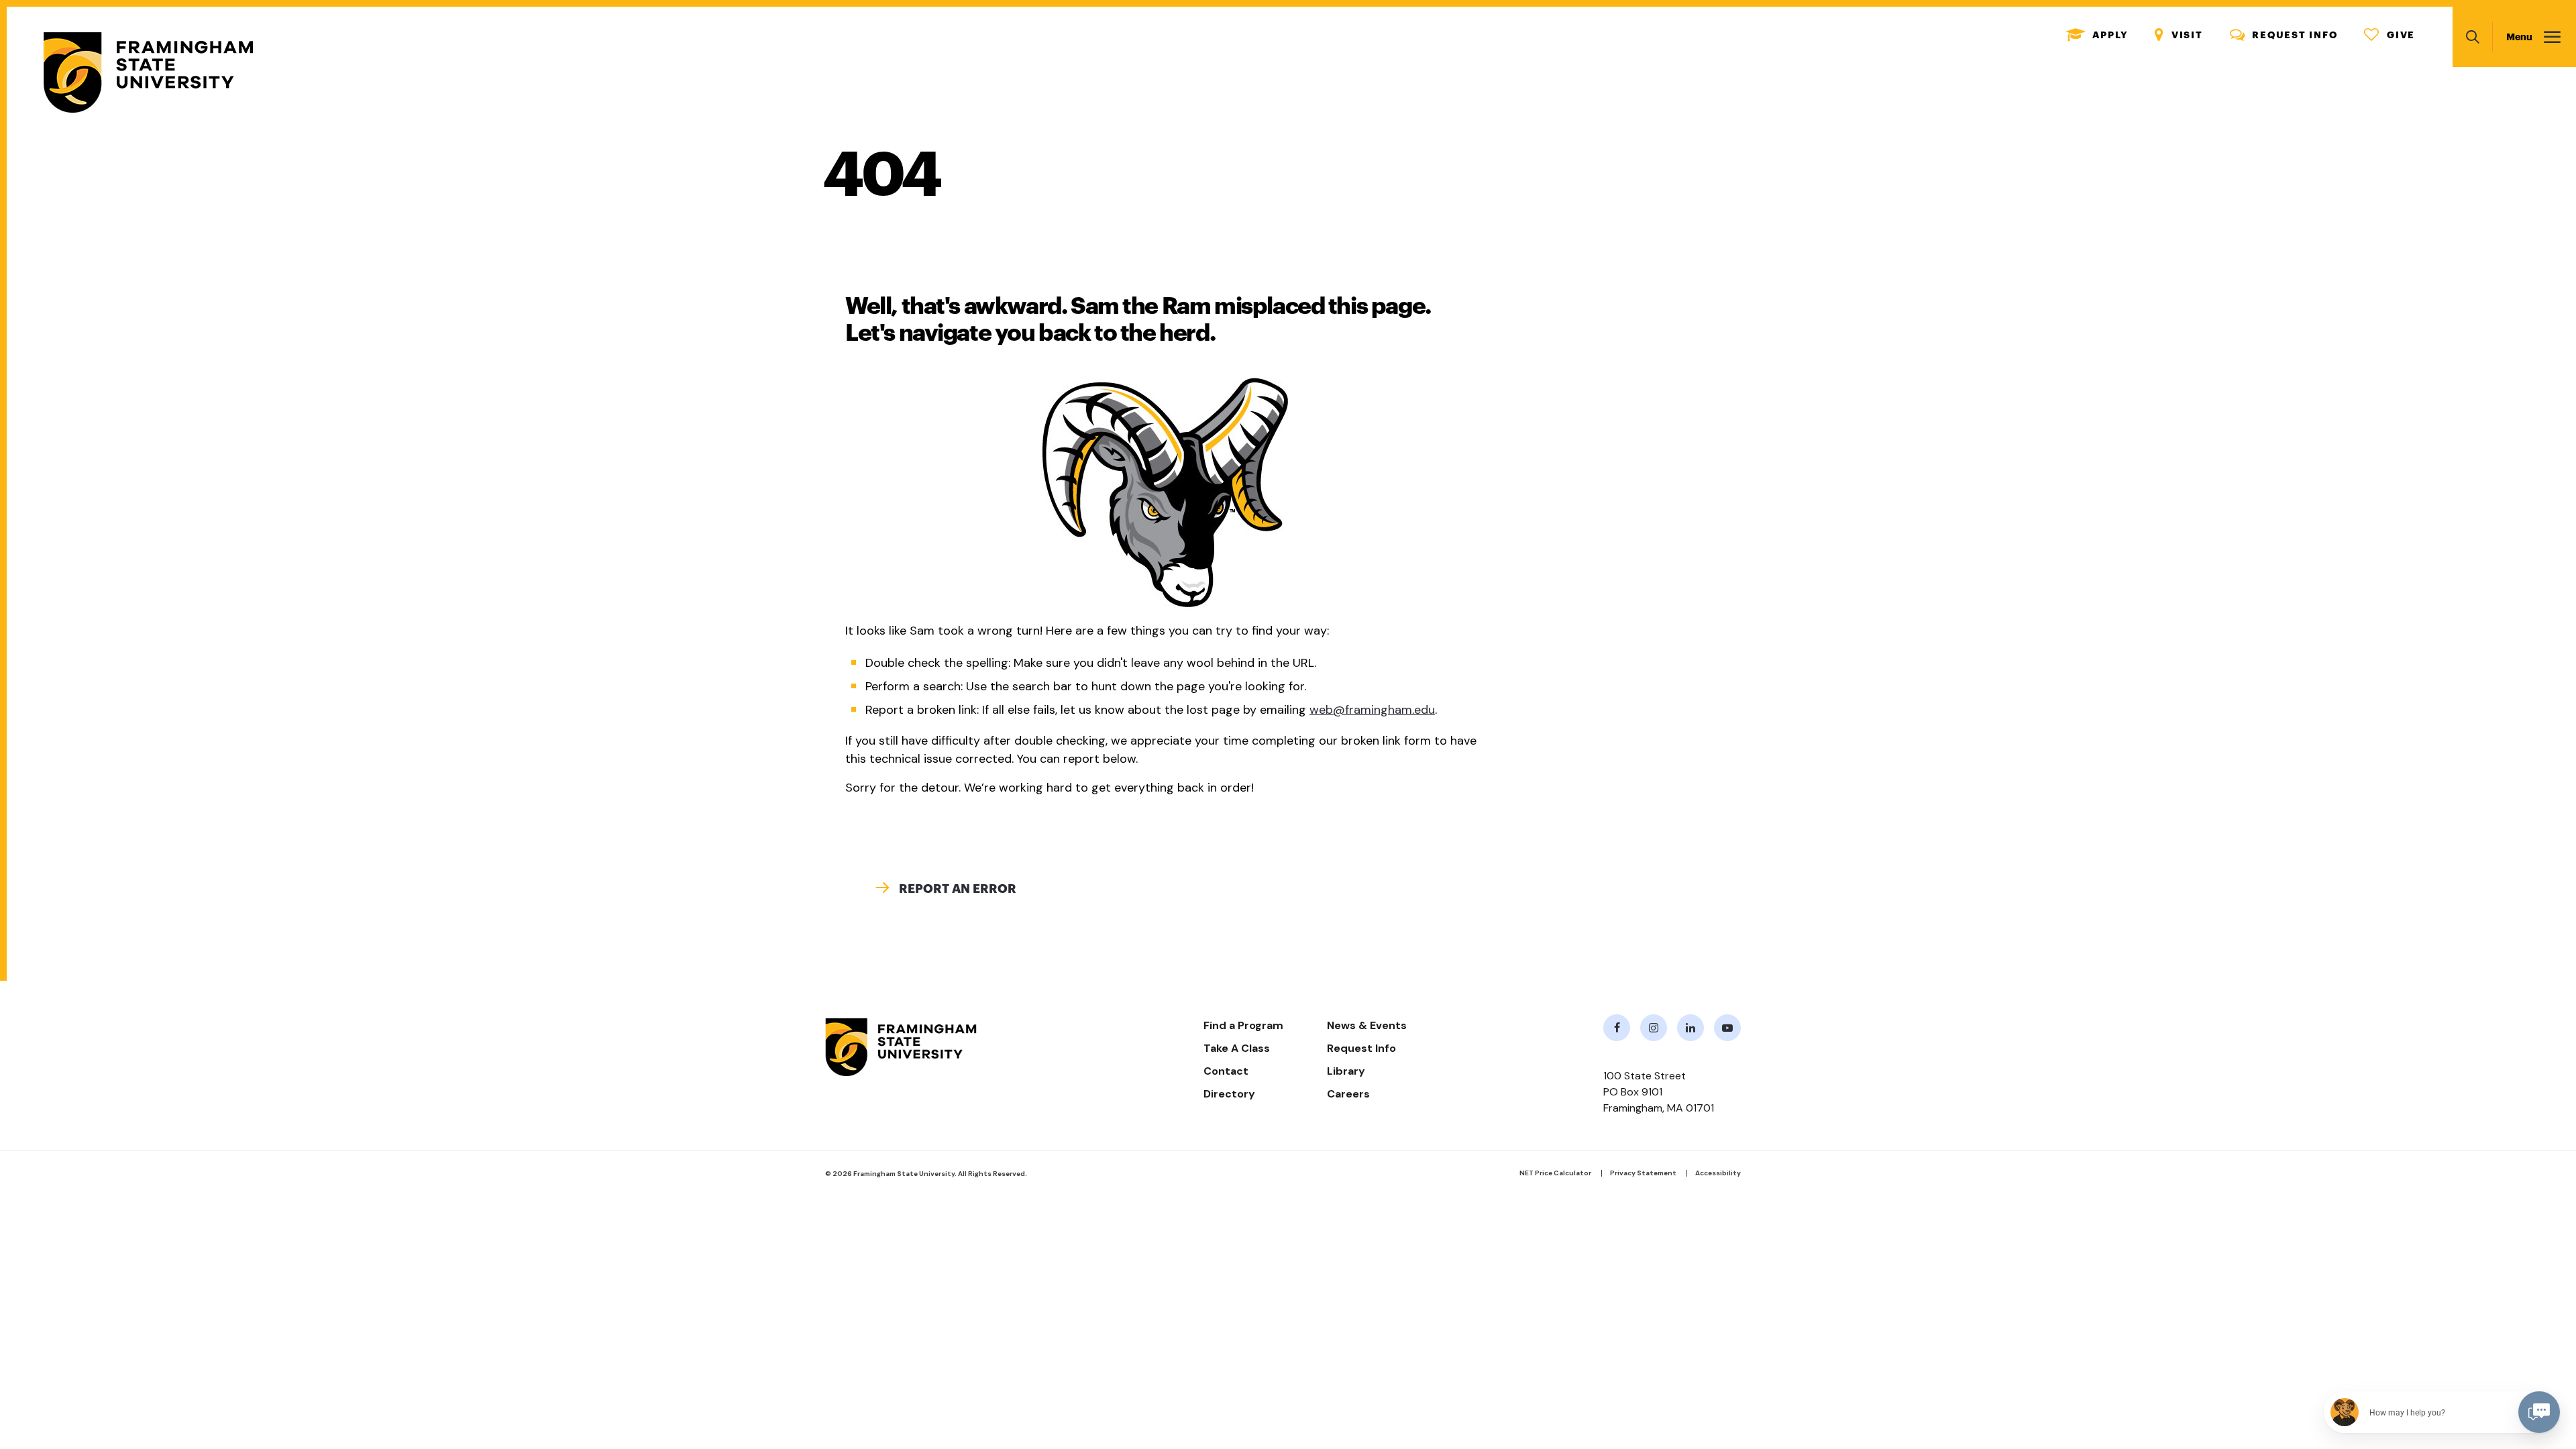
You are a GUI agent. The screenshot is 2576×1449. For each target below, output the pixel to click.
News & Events (1367, 1025)
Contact (1226, 1071)
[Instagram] (1654, 1028)
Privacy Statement (1643, 1173)
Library (1346, 1071)
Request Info (2284, 35)
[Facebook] (1617, 1028)
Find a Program (1243, 1025)
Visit (2179, 35)
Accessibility (1718, 1173)
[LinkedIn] (1690, 1028)
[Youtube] (1727, 1028)
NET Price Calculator (1555, 1173)
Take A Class (1237, 1048)
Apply (2097, 35)
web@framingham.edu (1372, 710)
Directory (1229, 1094)
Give (2390, 35)
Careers (1348, 1094)
